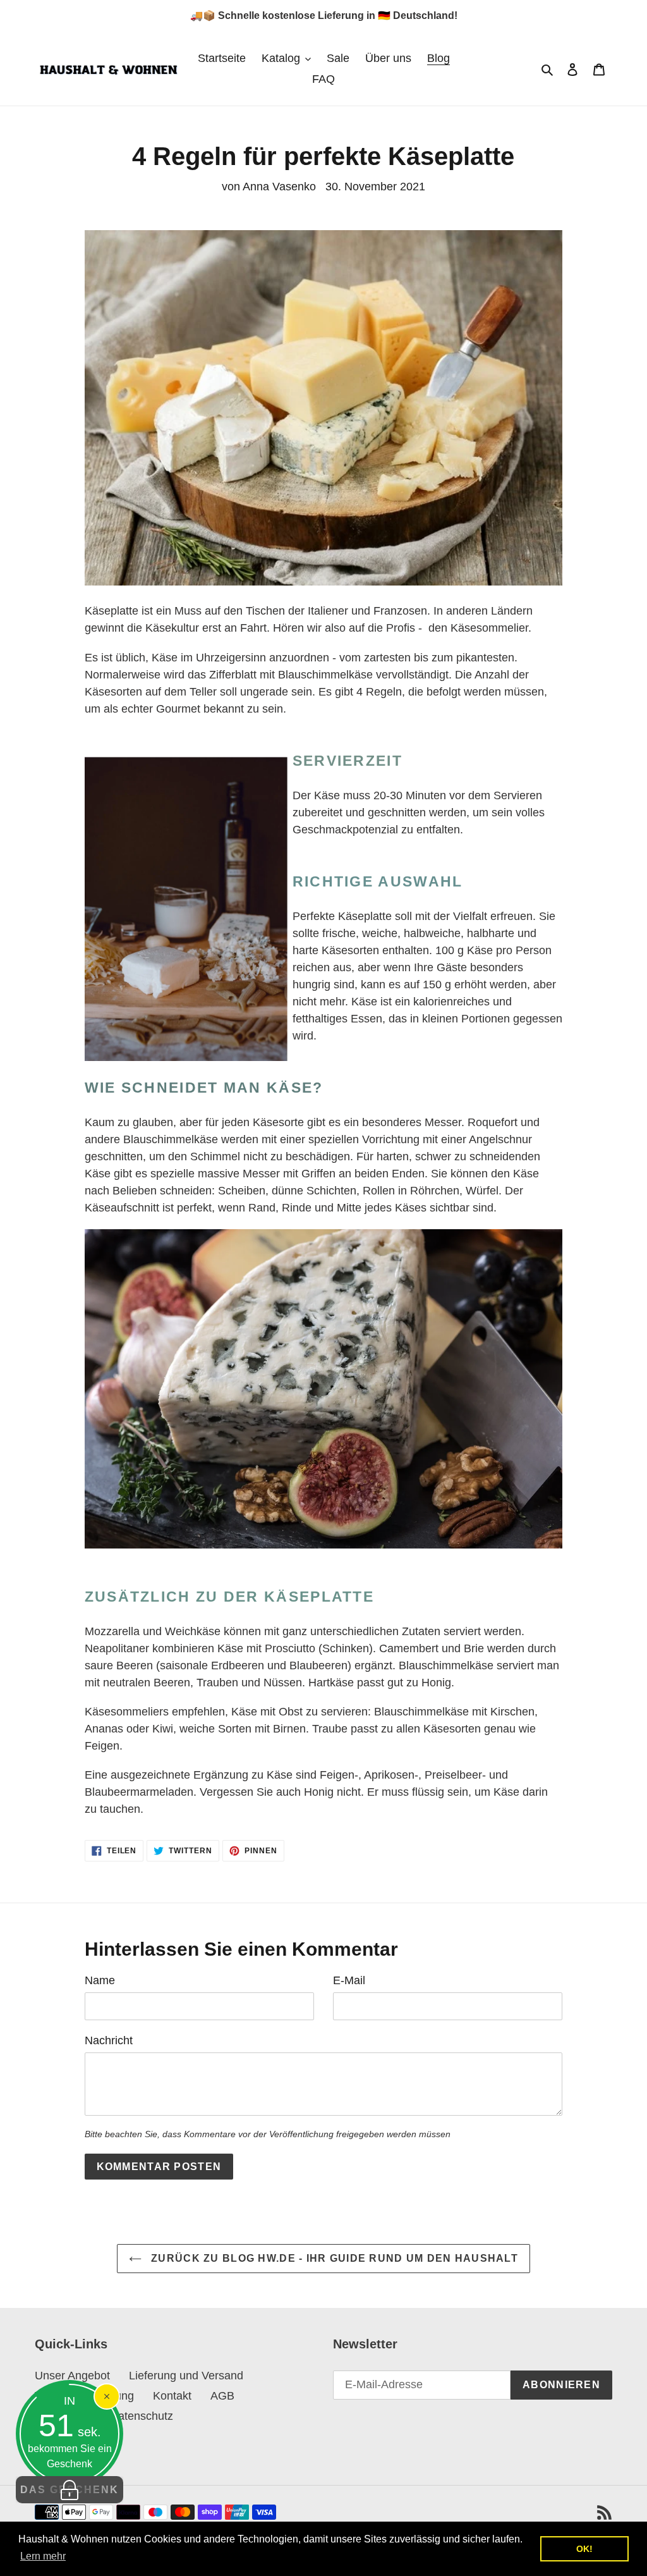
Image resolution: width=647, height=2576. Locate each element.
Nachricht (109, 2040)
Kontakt (172, 2396)
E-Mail (349, 1980)
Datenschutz (142, 2416)
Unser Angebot (72, 2376)
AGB (222, 2396)
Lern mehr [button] (43, 2556)
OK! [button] (584, 2549)
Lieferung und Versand (186, 2376)
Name (100, 1980)
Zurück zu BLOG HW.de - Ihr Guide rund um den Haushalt (333, 2258)
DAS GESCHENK (70, 2490)
